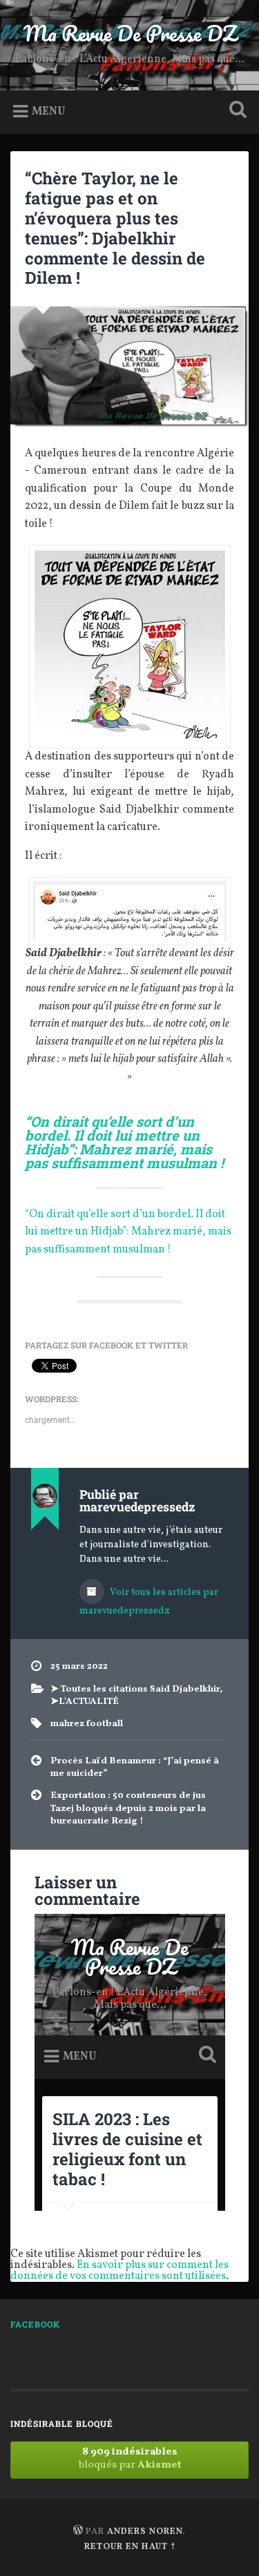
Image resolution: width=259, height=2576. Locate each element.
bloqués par (130, 2459)
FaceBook (35, 2324)
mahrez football (87, 1724)
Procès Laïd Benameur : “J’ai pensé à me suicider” (135, 1767)
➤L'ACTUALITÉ (85, 1702)
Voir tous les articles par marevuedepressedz (149, 1602)
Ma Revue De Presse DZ (130, 33)
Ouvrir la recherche (235, 111)
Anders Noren (145, 2532)
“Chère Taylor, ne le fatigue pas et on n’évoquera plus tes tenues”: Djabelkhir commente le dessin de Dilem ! (115, 228)
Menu (49, 112)
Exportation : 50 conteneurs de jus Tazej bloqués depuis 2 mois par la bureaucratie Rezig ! (128, 1808)
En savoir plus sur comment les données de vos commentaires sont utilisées (119, 2271)
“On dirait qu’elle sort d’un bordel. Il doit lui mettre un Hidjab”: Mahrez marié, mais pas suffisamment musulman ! (128, 1232)
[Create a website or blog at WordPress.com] (78, 2532)
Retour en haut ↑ (130, 2547)
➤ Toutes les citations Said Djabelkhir (135, 1689)
